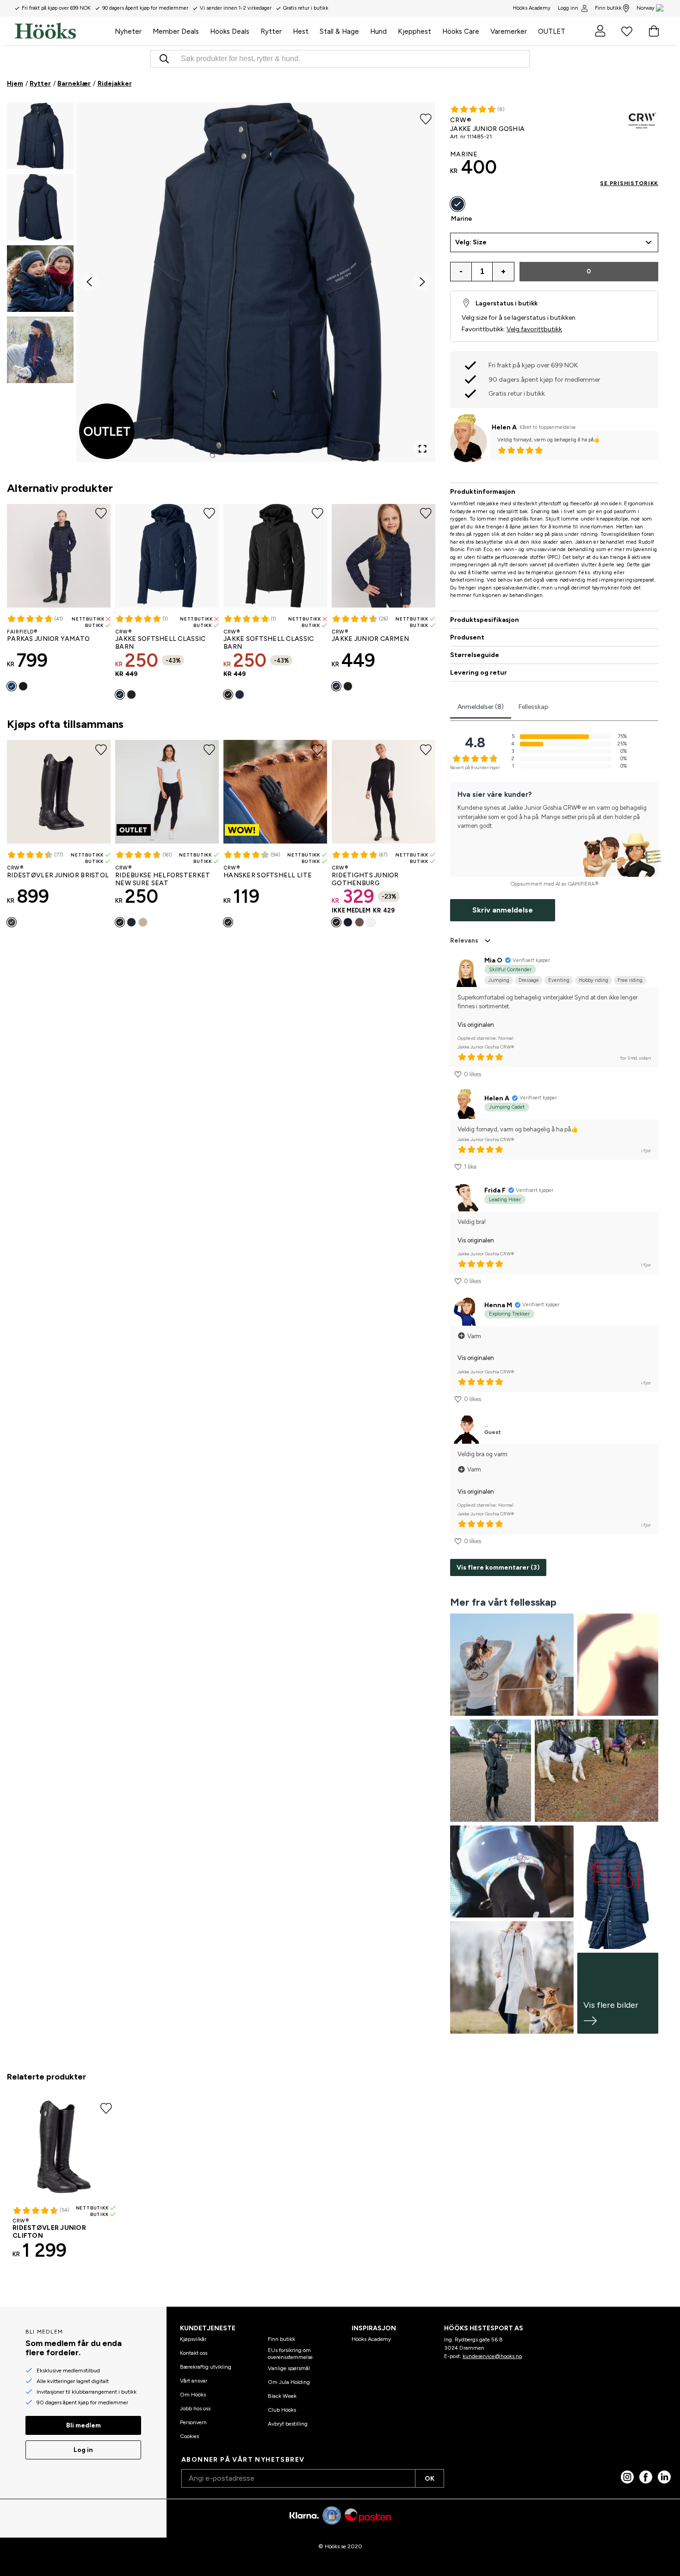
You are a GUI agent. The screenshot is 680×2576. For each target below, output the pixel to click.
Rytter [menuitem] (271, 31)
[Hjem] (62, 31)
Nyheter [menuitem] (128, 31)
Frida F (495, 1190)
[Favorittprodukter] (627, 31)
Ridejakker (115, 84)
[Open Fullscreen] (422, 449)
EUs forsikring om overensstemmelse (290, 2353)
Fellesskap (534, 707)
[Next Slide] (422, 282)
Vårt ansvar (194, 2381)
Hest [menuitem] (301, 31)
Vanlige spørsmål (289, 2368)
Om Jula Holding (289, 2382)
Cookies (189, 2436)
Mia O (493, 960)
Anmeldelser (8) (481, 707)
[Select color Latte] (359, 922)
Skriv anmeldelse (503, 910)
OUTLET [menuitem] (552, 31)
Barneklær (74, 84)
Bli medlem (83, 2425)
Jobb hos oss (195, 2408)
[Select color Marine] (12, 686)
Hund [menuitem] (378, 31)
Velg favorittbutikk (534, 329)
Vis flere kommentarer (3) (498, 1567)
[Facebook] (646, 2477)
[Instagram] (627, 2477)
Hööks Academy (371, 2339)
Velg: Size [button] (471, 242)
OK (430, 2479)
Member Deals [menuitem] (176, 31)
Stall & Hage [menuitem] (339, 31)
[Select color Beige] (143, 922)
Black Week (282, 2396)
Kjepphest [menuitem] (414, 31)
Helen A (504, 427)
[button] (40, 136)
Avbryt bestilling (288, 2424)
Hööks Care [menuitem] (461, 31)
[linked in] (664, 2477)
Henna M (498, 1305)
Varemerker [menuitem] (509, 31)
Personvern (193, 2422)
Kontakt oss (194, 2353)
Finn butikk (608, 8)
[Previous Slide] (89, 282)
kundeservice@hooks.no (492, 2356)
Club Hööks (282, 2410)
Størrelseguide (475, 655)
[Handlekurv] (654, 31)
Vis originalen (476, 1025)
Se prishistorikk (629, 183)
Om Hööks (193, 2395)
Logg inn (568, 8)
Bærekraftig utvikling (206, 2367)
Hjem (15, 84)
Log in (83, 2450)
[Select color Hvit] (371, 922)
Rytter (40, 84)
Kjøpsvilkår (193, 2339)
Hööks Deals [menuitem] (230, 31)
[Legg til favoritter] (426, 118)
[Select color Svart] (23, 686)
